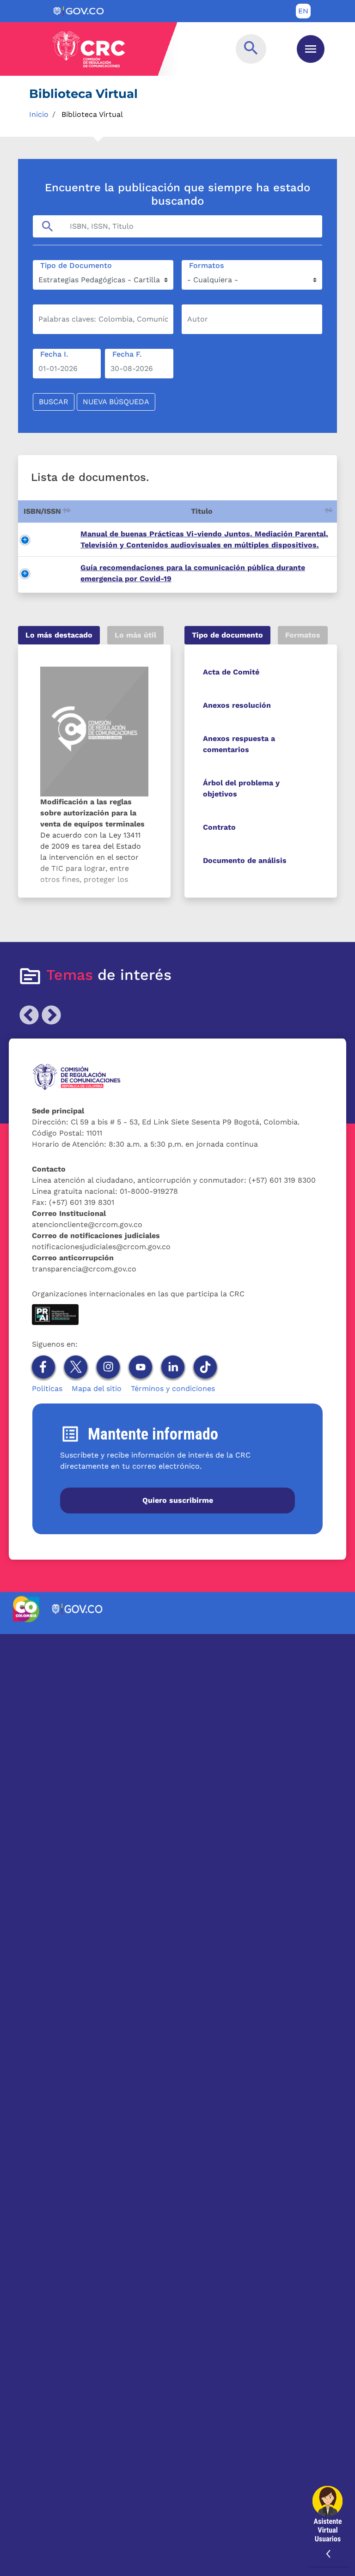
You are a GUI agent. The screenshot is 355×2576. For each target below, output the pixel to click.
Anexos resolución (237, 705)
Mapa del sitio (97, 1388)
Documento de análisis (245, 860)
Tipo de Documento (76, 265)
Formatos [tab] (303, 635)
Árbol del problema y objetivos (241, 788)
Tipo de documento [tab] (227, 635)
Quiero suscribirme (178, 1500)
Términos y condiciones (173, 1388)
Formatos (206, 265)
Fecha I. (54, 354)
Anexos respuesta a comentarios (239, 744)
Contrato (219, 827)
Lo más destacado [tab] (59, 635)
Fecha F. (127, 354)
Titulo (202, 511)
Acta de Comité (231, 672)
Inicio (39, 114)
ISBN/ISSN (42, 511)
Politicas (47, 1388)
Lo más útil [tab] (135, 635)
